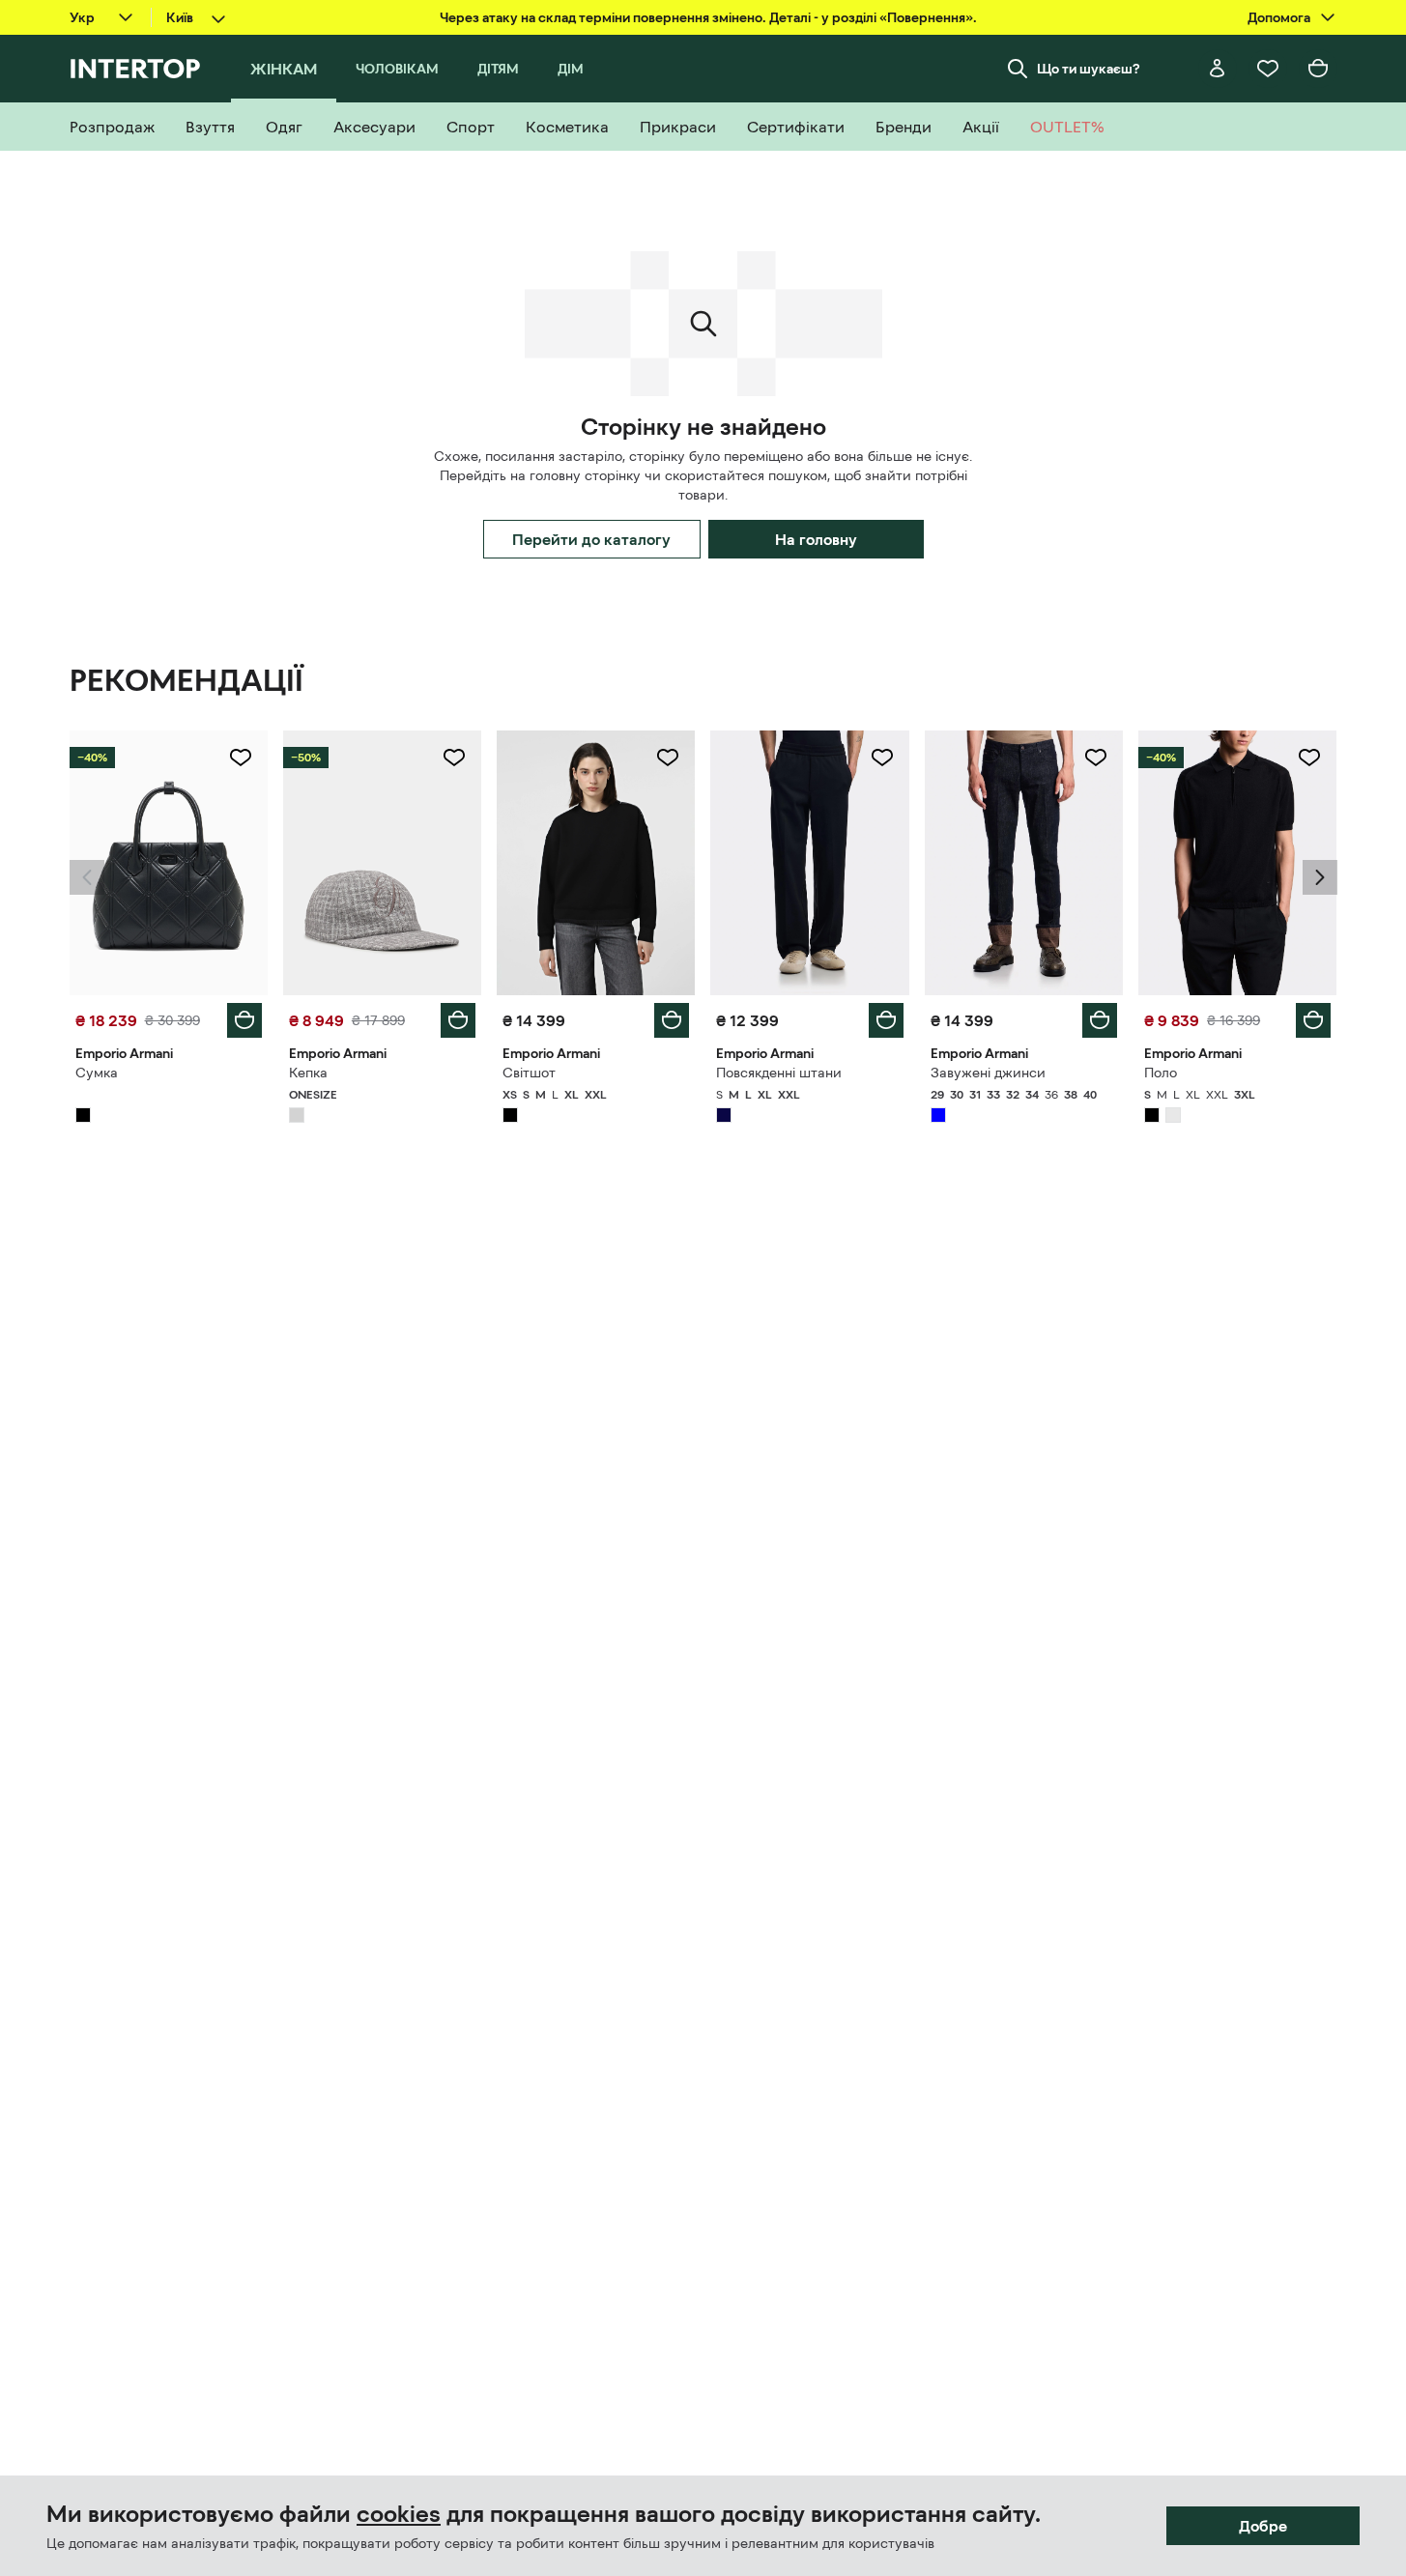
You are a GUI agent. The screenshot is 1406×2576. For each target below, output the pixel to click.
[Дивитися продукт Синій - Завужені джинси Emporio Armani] (1024, 863)
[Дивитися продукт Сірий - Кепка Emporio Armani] (382, 863)
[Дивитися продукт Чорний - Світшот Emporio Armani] (596, 863)
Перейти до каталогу (591, 539)
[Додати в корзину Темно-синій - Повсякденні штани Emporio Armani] (886, 1020)
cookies (399, 2514)
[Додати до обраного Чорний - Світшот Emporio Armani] (668, 758)
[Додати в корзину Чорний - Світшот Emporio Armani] (672, 1020)
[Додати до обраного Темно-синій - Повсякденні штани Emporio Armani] (882, 758)
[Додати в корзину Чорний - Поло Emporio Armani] (1313, 1020)
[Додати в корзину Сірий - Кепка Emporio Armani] (458, 1020)
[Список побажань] (1268, 69)
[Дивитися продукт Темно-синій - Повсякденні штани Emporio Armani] (809, 863)
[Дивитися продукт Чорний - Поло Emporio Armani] (1237, 863)
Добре (1263, 2526)
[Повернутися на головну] (135, 69)
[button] (87, 877)
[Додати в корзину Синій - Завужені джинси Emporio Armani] (1100, 1020)
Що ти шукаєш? (1089, 69)
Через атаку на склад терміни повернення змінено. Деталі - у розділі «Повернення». (708, 17)
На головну (816, 539)
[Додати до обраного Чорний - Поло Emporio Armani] (1309, 758)
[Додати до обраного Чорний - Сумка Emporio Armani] (241, 758)
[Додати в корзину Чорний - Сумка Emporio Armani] (244, 1020)
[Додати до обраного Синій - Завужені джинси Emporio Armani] (1096, 758)
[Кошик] (1318, 69)
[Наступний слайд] (1320, 877)
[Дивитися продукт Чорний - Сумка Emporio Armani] (169, 863)
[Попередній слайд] (87, 877)
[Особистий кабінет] (1218, 69)
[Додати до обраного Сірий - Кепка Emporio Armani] (454, 758)
